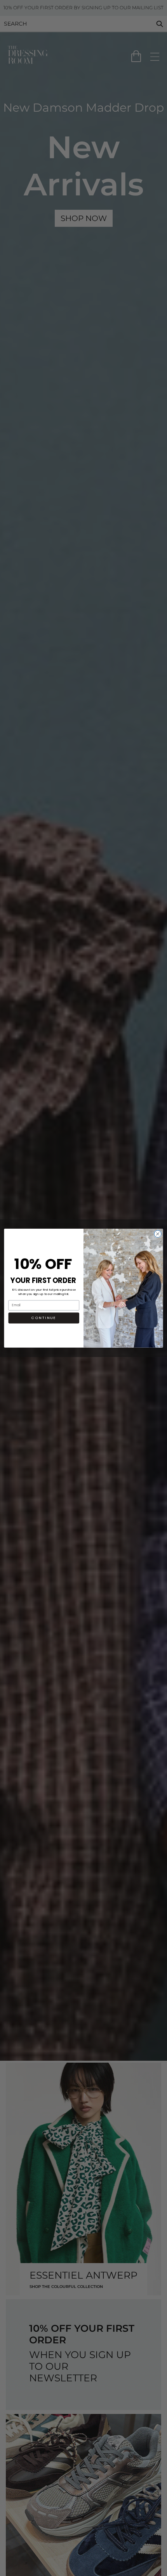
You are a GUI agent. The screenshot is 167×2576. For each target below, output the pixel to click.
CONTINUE (44, 1318)
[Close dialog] (158, 1234)
